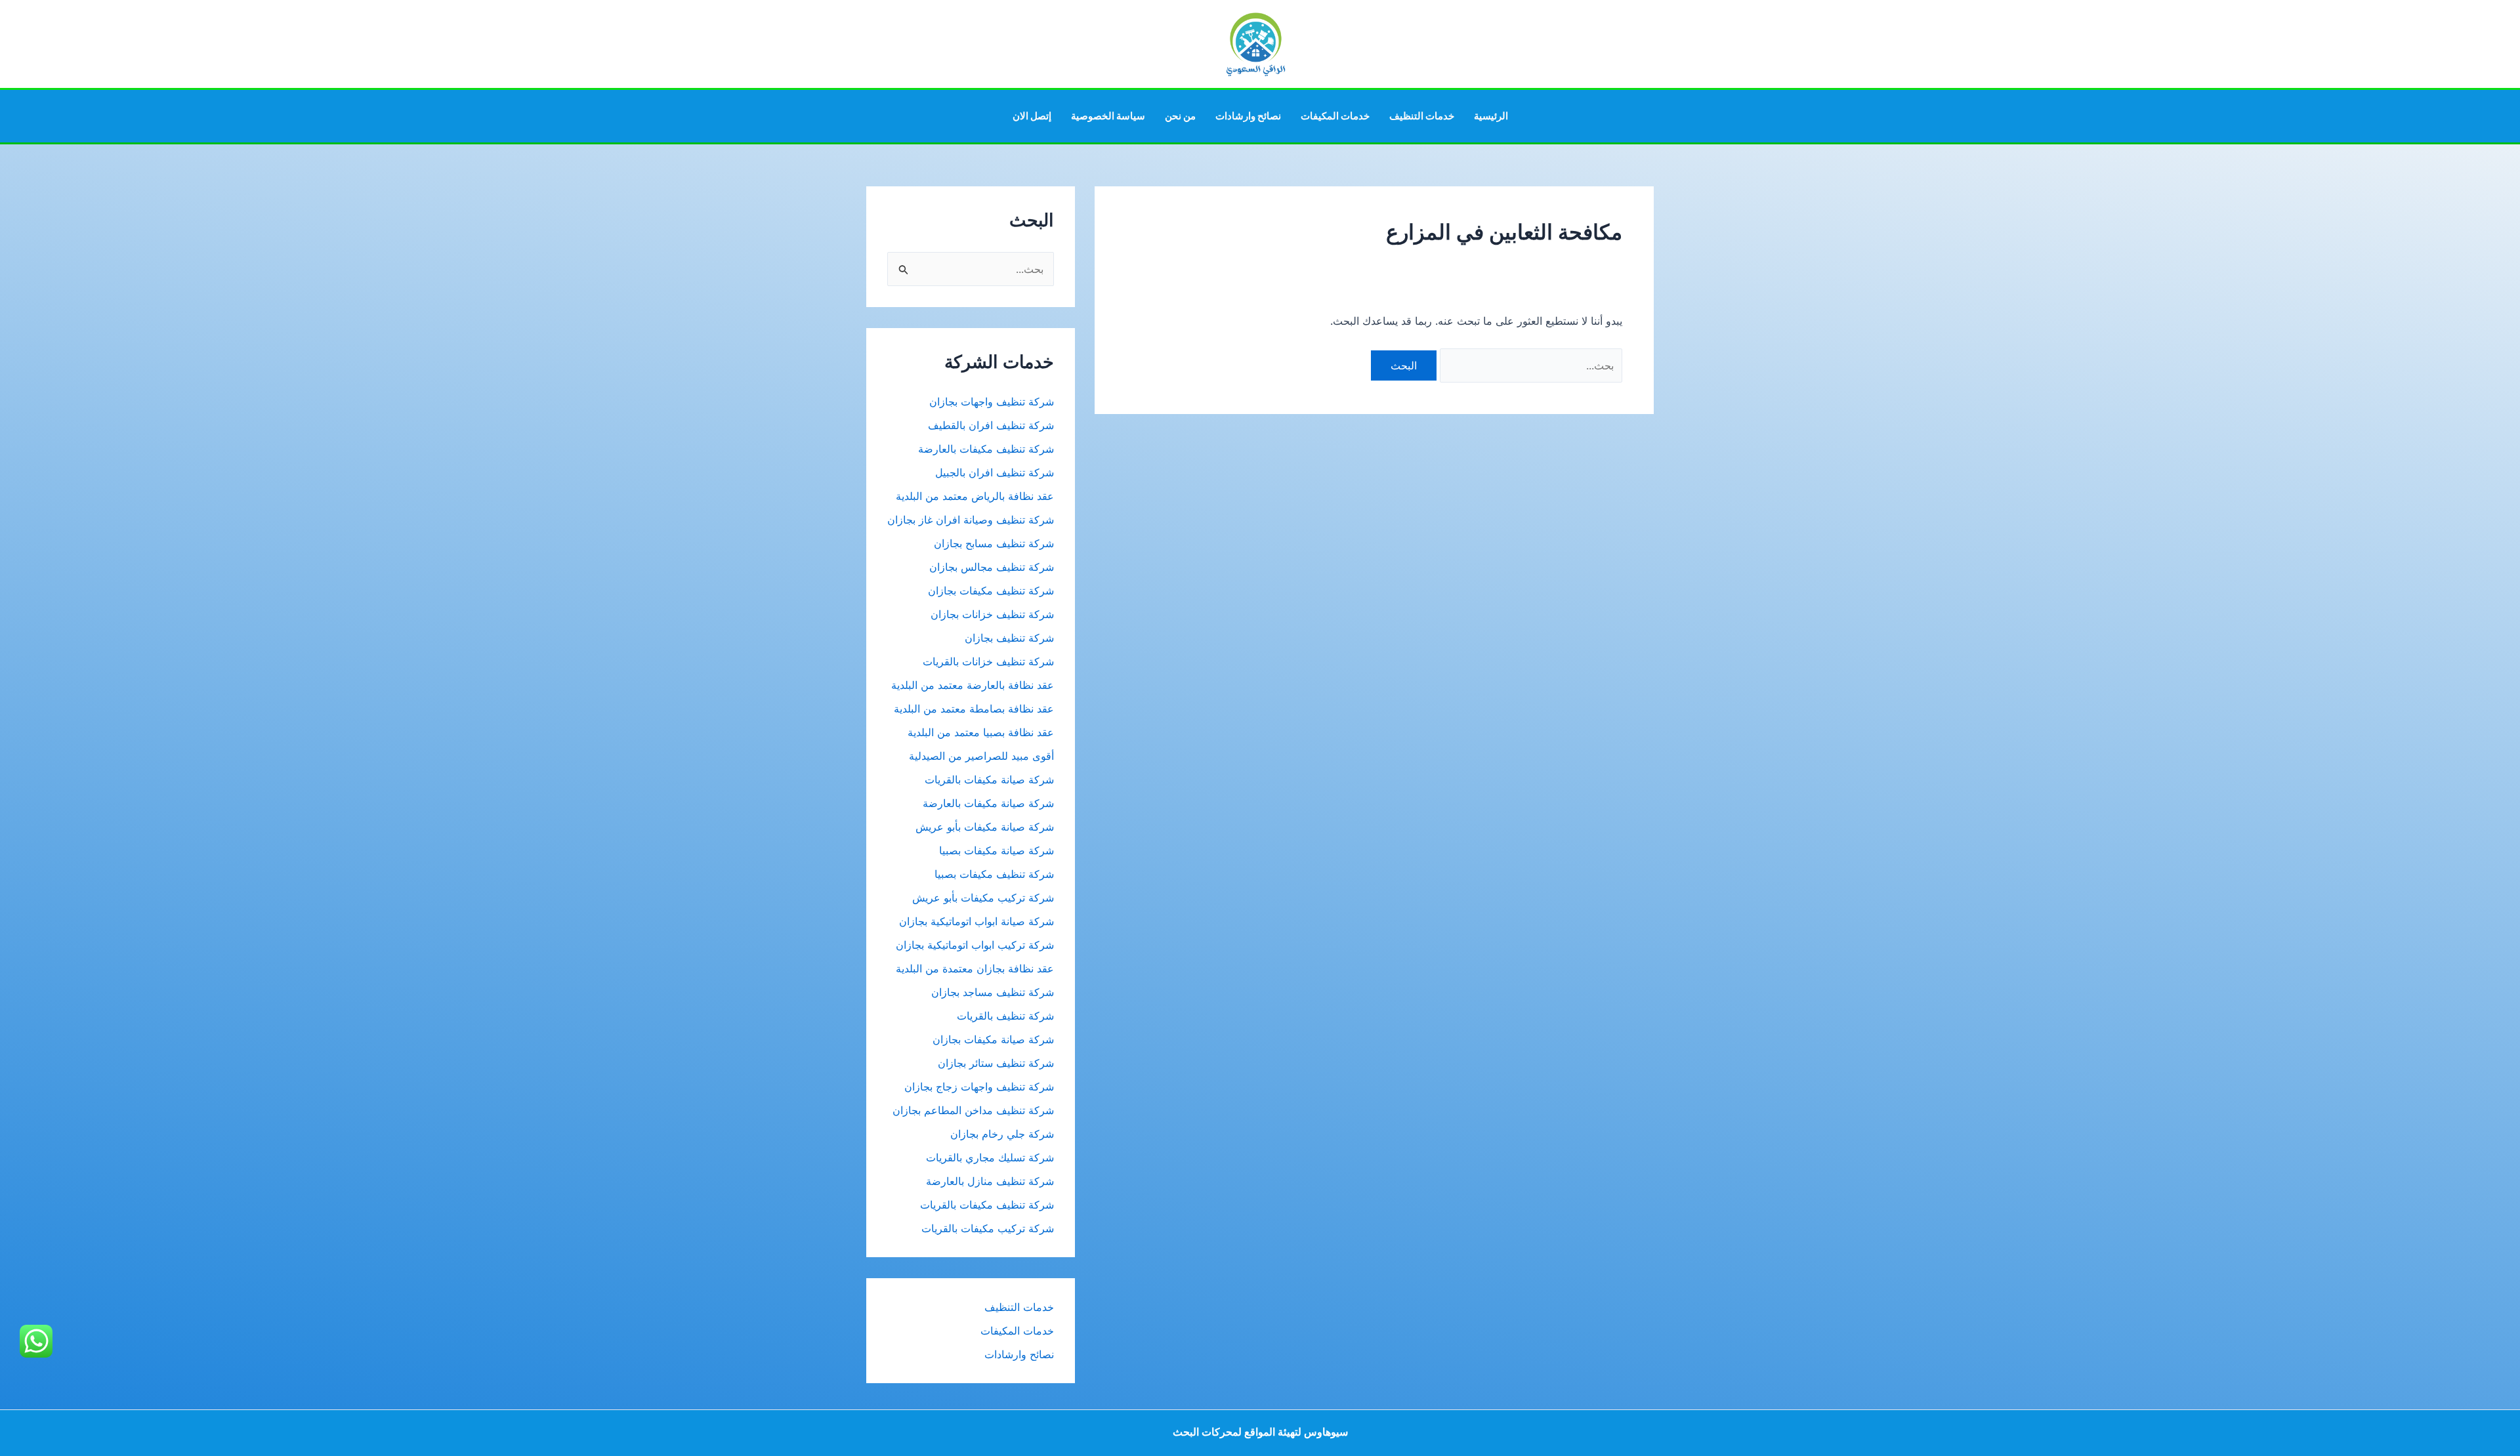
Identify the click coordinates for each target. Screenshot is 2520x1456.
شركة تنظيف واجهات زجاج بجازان (979, 1087)
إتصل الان (1032, 116)
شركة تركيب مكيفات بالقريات (988, 1228)
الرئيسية (1491, 116)
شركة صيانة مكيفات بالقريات (989, 780)
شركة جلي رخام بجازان (1002, 1134)
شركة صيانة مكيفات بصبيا (997, 850)
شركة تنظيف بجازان (1009, 638)
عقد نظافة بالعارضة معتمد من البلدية (973, 685)
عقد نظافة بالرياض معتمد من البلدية (973, 496)
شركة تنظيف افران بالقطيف (991, 425)
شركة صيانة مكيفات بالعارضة (988, 803)
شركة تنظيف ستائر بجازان (996, 1063)
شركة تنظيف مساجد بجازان (993, 992)
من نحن (1180, 116)
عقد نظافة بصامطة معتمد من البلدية (974, 709)
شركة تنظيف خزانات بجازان (992, 614)
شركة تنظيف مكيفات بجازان (991, 591)
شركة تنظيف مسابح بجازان (994, 543)
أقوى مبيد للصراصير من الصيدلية (981, 756)
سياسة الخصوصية (1108, 116)
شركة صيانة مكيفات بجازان (993, 1039)
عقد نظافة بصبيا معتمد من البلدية (981, 732)
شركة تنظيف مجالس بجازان (990, 567)
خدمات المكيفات (1335, 116)
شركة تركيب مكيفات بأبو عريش (983, 898)
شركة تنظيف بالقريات (1005, 1016)
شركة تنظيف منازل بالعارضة (990, 1181)
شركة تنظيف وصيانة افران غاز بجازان (971, 520)
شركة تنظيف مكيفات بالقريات (987, 1205)
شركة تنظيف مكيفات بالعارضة (984, 449)
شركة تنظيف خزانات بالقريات (988, 661)
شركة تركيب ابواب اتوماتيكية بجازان (975, 945)
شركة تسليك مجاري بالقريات (990, 1157)
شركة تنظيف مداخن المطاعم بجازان (973, 1110)
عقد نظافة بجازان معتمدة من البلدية (975, 968)
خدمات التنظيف (1422, 116)
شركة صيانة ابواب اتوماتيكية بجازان (976, 921)
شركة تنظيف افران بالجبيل (995, 472)
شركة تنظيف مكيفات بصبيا (994, 874)
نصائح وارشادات (1248, 116)
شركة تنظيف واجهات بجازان (992, 402)
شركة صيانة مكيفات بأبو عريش (985, 827)
